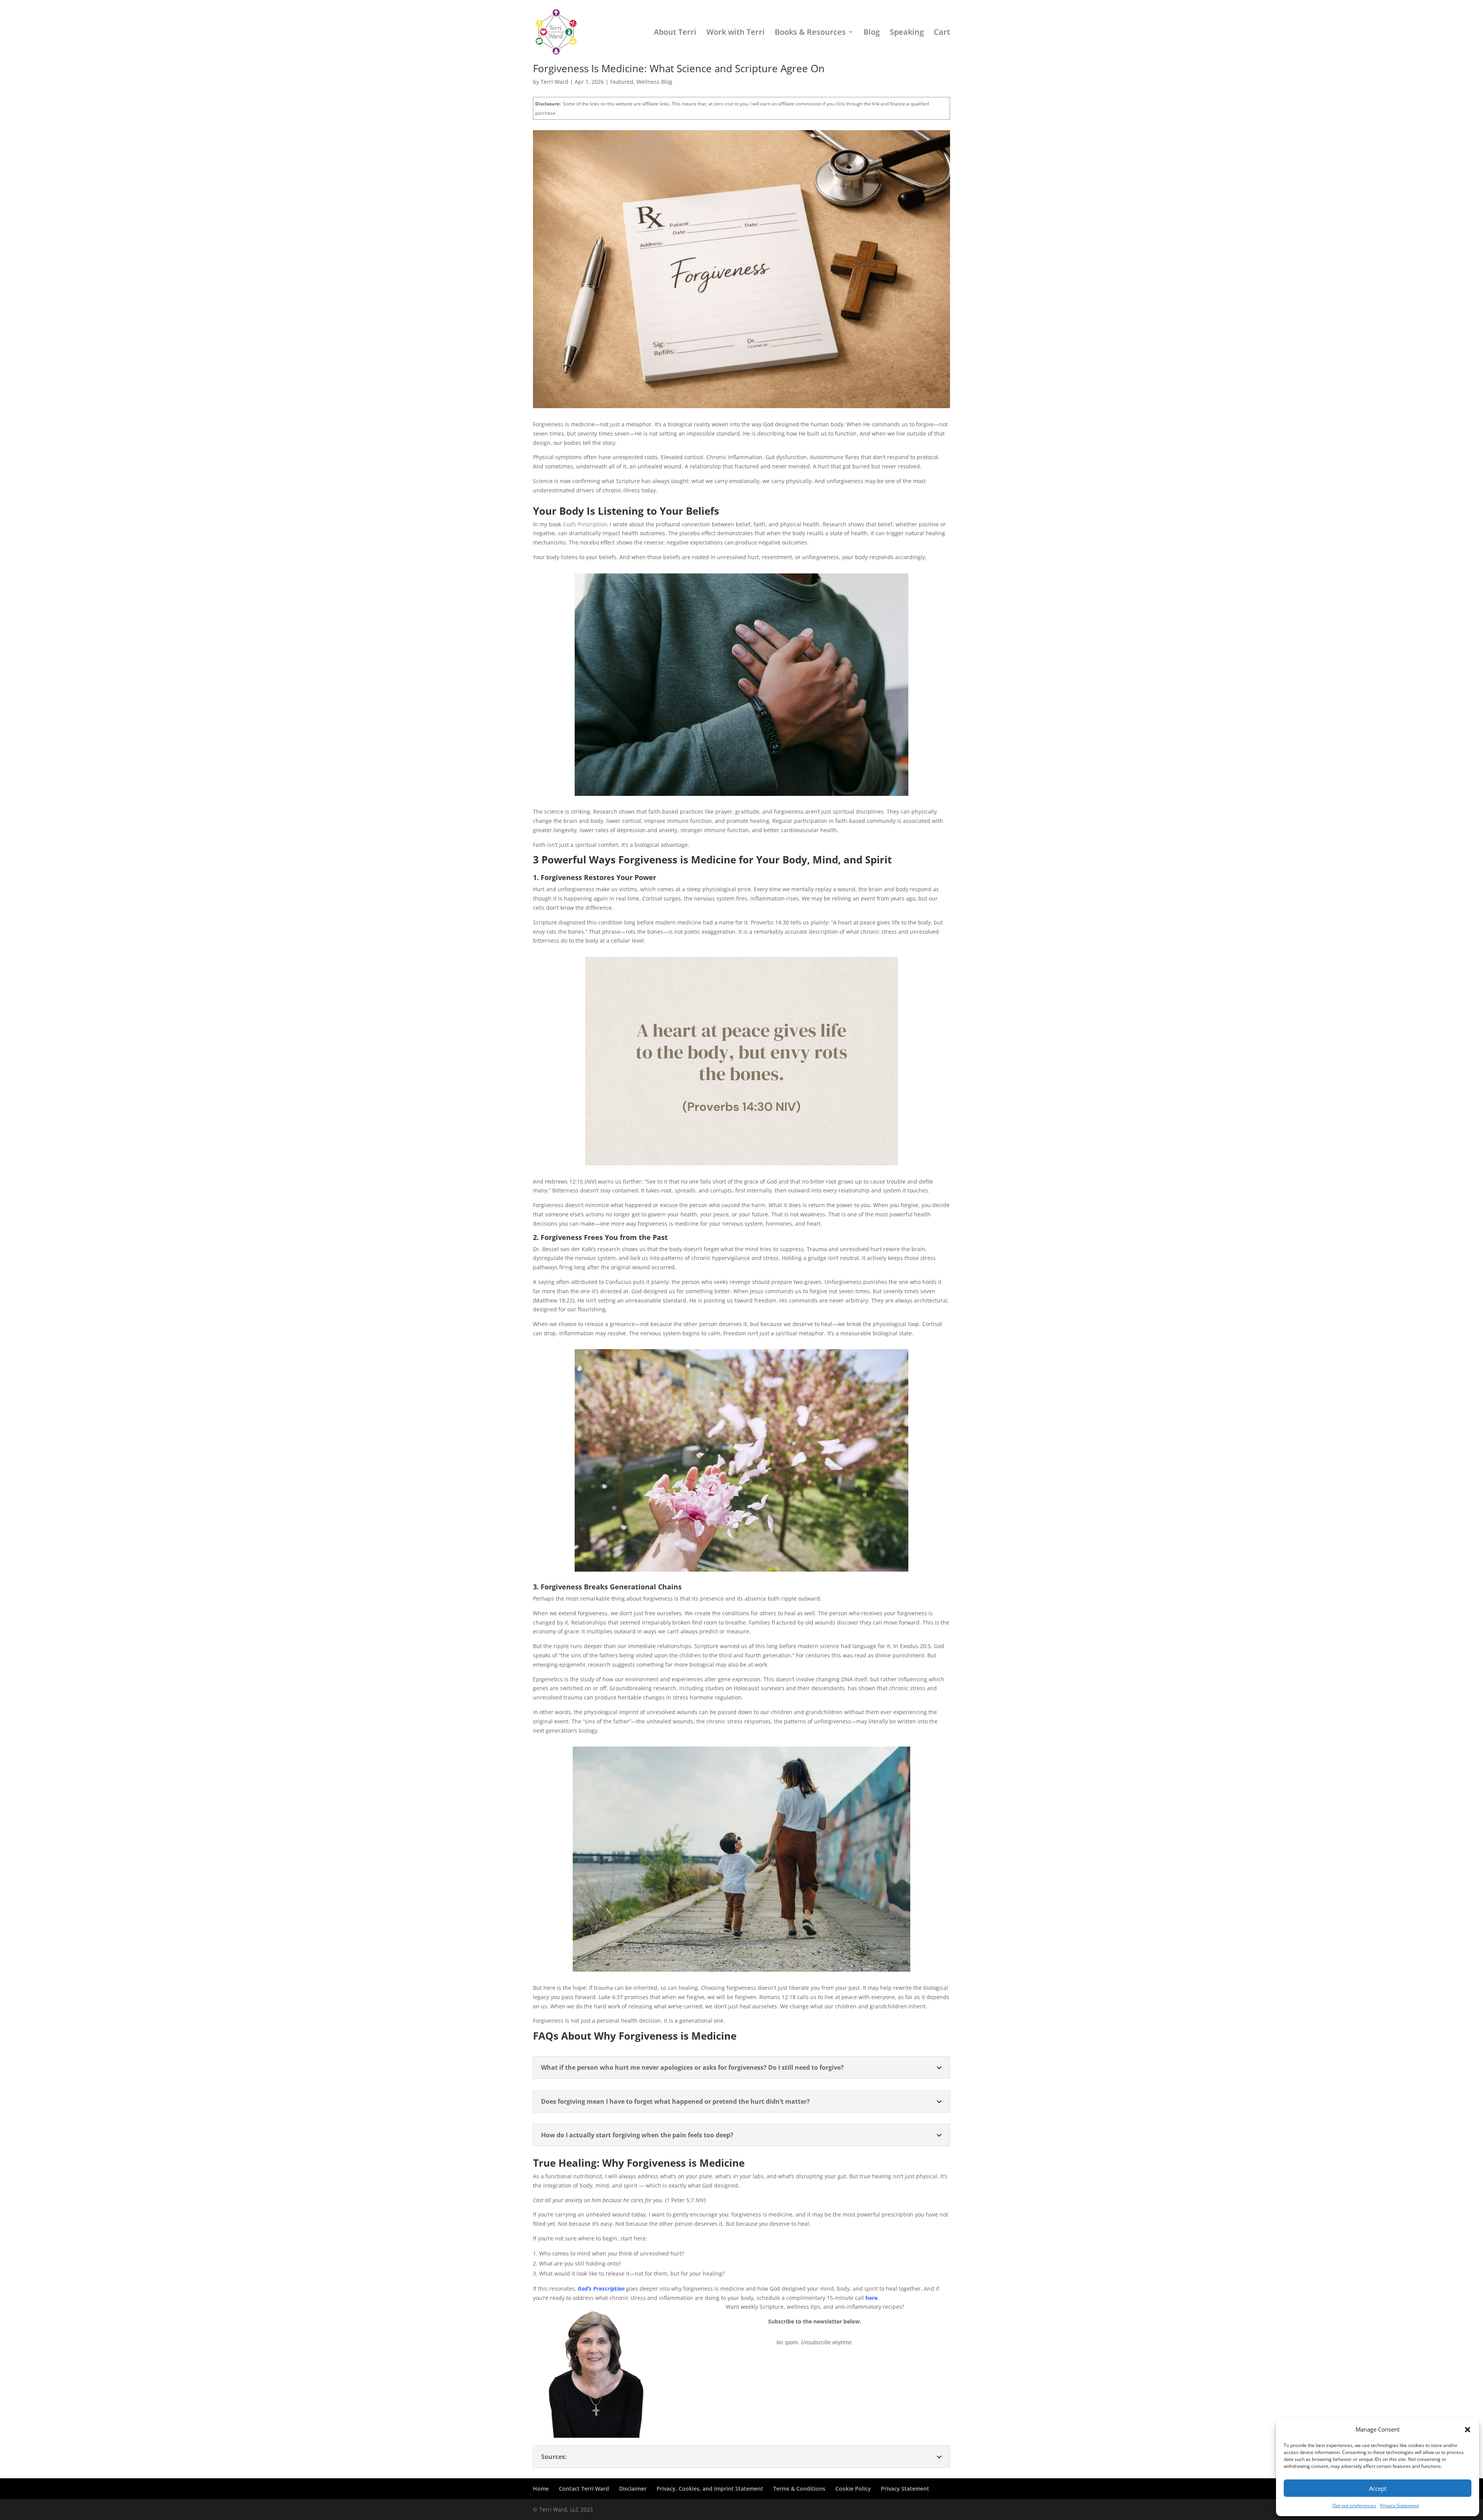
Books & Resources (810, 33)
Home (541, 2489)
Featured (622, 82)
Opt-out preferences (1354, 2506)
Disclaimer (633, 2489)
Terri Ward (555, 82)
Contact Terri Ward (584, 2489)
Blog (872, 33)
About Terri (675, 33)
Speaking (907, 33)
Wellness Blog (654, 82)
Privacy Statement (1399, 2506)
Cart (942, 33)
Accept (1378, 2488)
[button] (1468, 2430)
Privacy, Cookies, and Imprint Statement (710, 2489)
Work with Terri (736, 33)
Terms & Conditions (799, 2489)
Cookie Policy (853, 2489)
